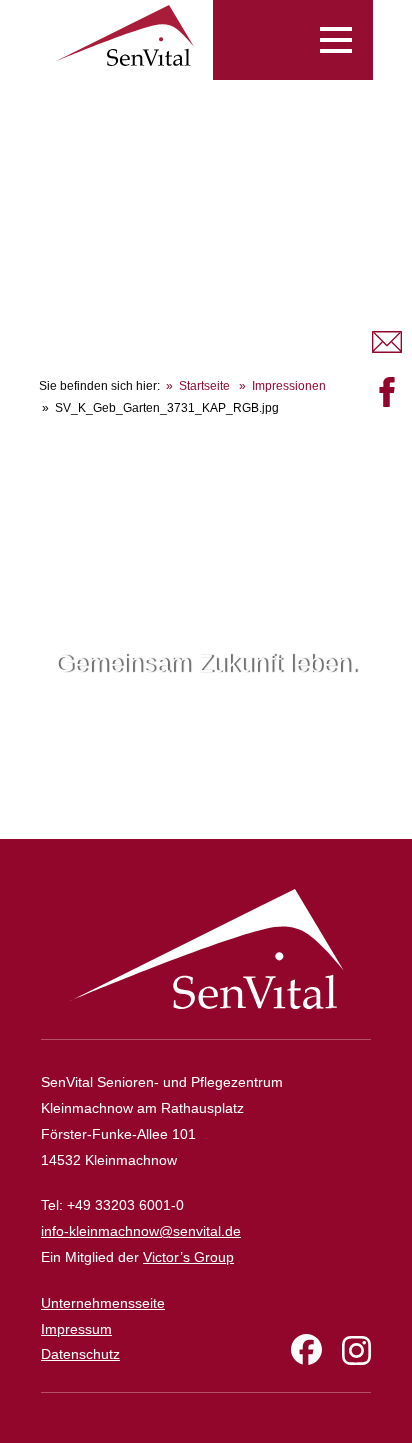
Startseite (204, 386)
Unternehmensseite (103, 1303)
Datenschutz (80, 1354)
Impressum (76, 1329)
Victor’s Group (188, 1257)
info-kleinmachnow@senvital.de (141, 1231)
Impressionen (289, 386)
